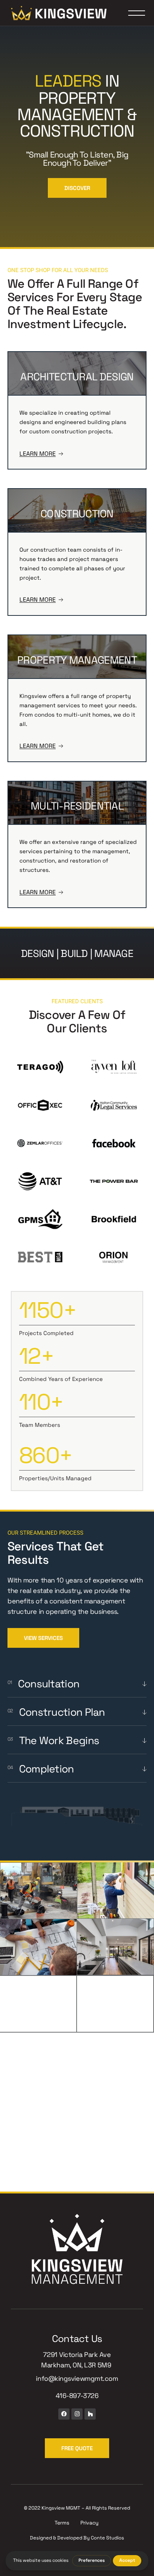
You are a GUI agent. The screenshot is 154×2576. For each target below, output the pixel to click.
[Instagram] (77, 2414)
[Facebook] (64, 2414)
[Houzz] (90, 2414)
